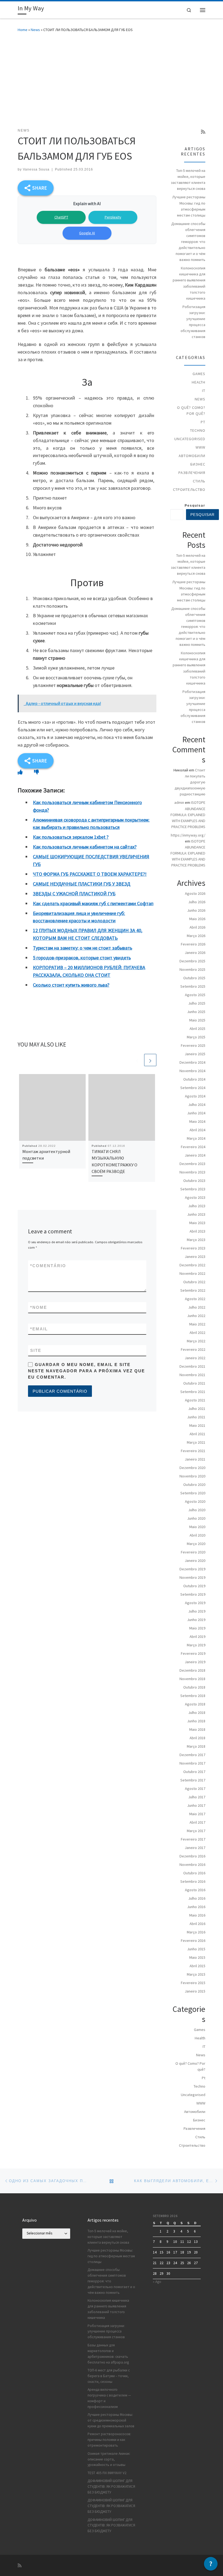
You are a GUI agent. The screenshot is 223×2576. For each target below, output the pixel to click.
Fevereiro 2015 (193, 1983)
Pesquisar (195, 506)
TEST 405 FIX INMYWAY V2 (107, 2473)
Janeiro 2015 (195, 1991)
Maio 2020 (197, 1527)
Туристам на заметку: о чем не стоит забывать (83, 948)
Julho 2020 (197, 1510)
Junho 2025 (196, 1012)
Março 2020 (196, 1544)
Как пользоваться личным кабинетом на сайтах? (85, 847)
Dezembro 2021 (192, 1366)
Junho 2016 (196, 1907)
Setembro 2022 (193, 1290)
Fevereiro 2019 (193, 1653)
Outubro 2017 (194, 1772)
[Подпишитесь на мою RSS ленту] (203, 132)
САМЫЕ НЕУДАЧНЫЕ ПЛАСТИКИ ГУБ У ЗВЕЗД (82, 884)
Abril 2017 (197, 1822)
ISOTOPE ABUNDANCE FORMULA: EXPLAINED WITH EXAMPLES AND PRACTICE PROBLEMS (188, 814)
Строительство (189, 489)
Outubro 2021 (194, 1383)
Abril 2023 (197, 1231)
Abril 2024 (197, 1130)
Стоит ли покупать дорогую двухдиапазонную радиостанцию (190, 782)
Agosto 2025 (195, 995)
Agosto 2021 (195, 1400)
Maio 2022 (197, 1324)
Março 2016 (196, 1932)
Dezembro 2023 (192, 1164)
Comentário (48, 1266)
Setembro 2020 (193, 1493)
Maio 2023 (197, 1223)
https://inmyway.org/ (188, 835)
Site (36, 1350)
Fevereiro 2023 (193, 1248)
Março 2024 (196, 1138)
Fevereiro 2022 (193, 1349)
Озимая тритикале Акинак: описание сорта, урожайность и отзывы (109, 2459)
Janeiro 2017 (195, 1848)
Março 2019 (196, 1645)
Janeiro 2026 (195, 953)
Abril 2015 (197, 1966)
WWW (200, 447)
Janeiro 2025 (195, 1054)
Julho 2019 (197, 1611)
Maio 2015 (197, 1957)
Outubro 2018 (194, 1687)
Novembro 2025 (192, 969)
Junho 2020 (196, 1518)
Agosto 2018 (195, 1704)
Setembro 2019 (193, 1594)
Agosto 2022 (195, 1299)
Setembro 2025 (193, 986)
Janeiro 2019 (195, 1662)
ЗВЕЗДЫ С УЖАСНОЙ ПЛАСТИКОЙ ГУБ (74, 894)
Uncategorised (190, 439)
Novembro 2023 (192, 1172)
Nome (39, 1307)
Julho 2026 (197, 902)
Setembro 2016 (193, 1881)
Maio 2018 (197, 1729)
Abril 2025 (197, 1029)
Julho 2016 (197, 1898)
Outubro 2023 (194, 1181)
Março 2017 (196, 1831)
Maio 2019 (197, 1628)
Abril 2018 (197, 1738)
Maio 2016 (197, 1915)
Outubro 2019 (194, 1586)
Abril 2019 (197, 1637)
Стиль (199, 481)
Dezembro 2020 (192, 1468)
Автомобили (192, 456)
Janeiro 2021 (195, 1459)
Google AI (87, 233)
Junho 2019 (196, 1620)
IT (204, 391)
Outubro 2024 (194, 1079)
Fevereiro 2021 (193, 1451)
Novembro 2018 (192, 1679)
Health (199, 382)
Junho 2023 (196, 1214)
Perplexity (113, 217)
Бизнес (198, 464)
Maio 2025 (197, 1020)
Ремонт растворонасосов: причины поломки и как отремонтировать (109, 2440)
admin (179, 802)
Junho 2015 (196, 1949)
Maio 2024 (197, 1121)
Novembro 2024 (192, 1071)
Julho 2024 (197, 1105)
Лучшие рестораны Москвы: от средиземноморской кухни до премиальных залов (111, 2420)
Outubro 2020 (194, 1485)
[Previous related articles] (137, 1060)
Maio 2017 (197, 1814)
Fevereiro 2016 (193, 1941)
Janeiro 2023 (195, 1257)
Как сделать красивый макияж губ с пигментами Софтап (93, 903)
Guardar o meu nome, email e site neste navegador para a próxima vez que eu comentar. (86, 1371)
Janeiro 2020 (195, 1561)
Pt (203, 422)
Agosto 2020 (195, 1501)
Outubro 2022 (194, 1282)
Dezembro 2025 (192, 961)
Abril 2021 (197, 1434)
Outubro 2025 (194, 978)
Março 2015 (196, 1974)
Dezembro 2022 (192, 1265)
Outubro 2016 (194, 1873)
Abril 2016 (197, 1924)
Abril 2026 (197, 927)
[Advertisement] (112, 79)
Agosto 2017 (195, 1789)
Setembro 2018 (193, 1696)
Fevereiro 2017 (193, 1839)
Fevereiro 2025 (193, 1045)
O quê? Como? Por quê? (191, 410)
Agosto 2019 (195, 1603)
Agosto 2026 (195, 893)
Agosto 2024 (195, 1096)
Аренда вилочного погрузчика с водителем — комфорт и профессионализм (109, 2398)
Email (39, 1329)
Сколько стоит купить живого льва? (71, 985)
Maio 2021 (197, 1425)
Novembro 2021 (192, 1375)
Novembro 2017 (192, 1763)
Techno (198, 430)
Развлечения (192, 473)
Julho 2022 (197, 1307)
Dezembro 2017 (192, 1755)
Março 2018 (196, 1746)
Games (199, 374)
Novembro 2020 (192, 1476)
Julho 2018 (197, 1713)
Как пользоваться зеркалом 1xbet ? (71, 837)
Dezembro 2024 (192, 1062)
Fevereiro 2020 (193, 1552)
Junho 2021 (196, 1417)
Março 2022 (196, 1341)
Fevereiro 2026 (193, 944)
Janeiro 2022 (195, 1358)
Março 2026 (196, 936)
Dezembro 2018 (192, 1670)
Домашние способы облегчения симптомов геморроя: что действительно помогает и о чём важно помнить (188, 242)
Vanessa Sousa (36, 169)
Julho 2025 (197, 1003)
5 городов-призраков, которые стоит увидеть (82, 958)
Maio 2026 (197, 919)
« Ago (157, 2282)
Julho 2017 (197, 1797)
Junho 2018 (196, 1721)
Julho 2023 (197, 1206)
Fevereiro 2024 (193, 1147)
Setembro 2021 (193, 1392)
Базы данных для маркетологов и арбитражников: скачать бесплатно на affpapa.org (108, 2354)
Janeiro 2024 (195, 1155)
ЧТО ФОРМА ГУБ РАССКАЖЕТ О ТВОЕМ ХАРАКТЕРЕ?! (90, 874)
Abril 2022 (197, 1333)
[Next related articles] (150, 1060)
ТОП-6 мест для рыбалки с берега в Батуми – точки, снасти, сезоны (109, 2376)
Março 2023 (196, 1240)
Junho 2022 (196, 1316)
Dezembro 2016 (192, 1856)
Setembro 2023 (193, 1189)
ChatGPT (61, 217)
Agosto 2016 (195, 1890)
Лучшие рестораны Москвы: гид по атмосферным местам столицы (189, 206)
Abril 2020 (197, 1535)
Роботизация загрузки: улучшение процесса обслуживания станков (193, 322)
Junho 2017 (196, 1805)
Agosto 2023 (195, 1197)
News (35, 30)
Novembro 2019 (192, 1577)
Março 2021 (196, 1442)
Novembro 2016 (192, 1865)
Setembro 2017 (193, 1780)
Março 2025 (196, 1037)
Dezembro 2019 (192, 1569)
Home (23, 30)
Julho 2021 (197, 1409)
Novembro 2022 (192, 1273)
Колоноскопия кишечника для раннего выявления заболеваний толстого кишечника (189, 283)
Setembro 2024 (193, 1088)
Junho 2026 (196, 910)
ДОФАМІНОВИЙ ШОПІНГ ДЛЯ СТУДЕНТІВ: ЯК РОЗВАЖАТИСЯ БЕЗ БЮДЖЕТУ (111, 2487)
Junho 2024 (196, 1113)
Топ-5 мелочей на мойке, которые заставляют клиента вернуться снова (188, 180)
